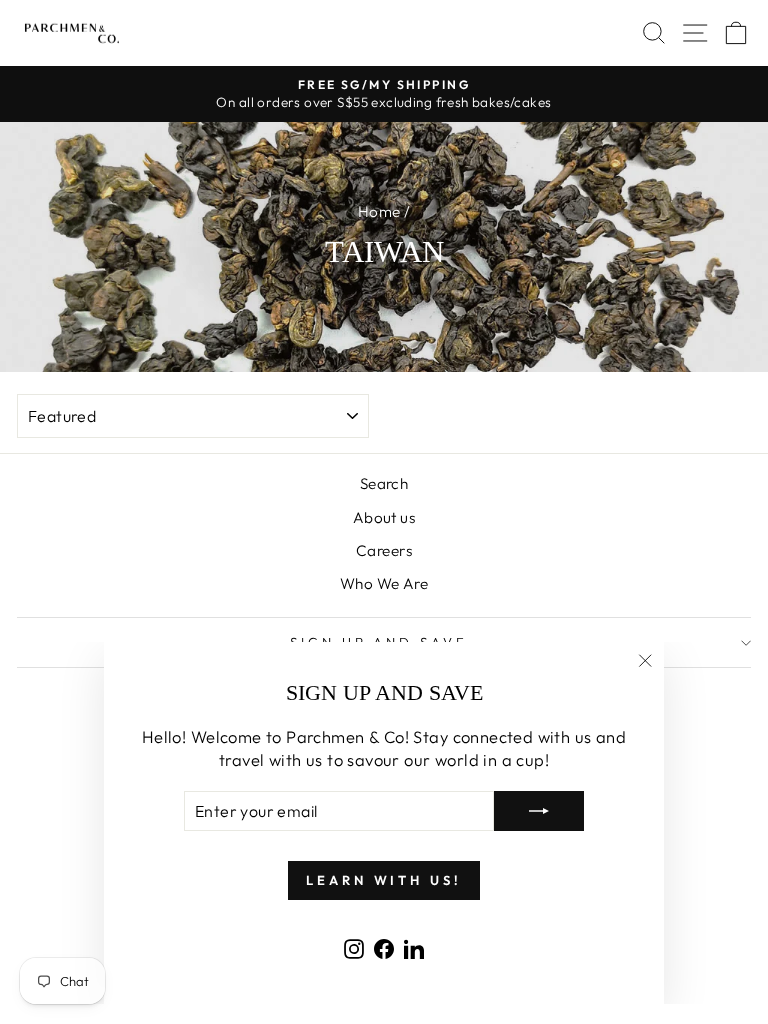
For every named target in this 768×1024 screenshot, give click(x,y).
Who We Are (384, 583)
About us (384, 517)
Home (379, 211)
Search (384, 483)
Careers (384, 550)
